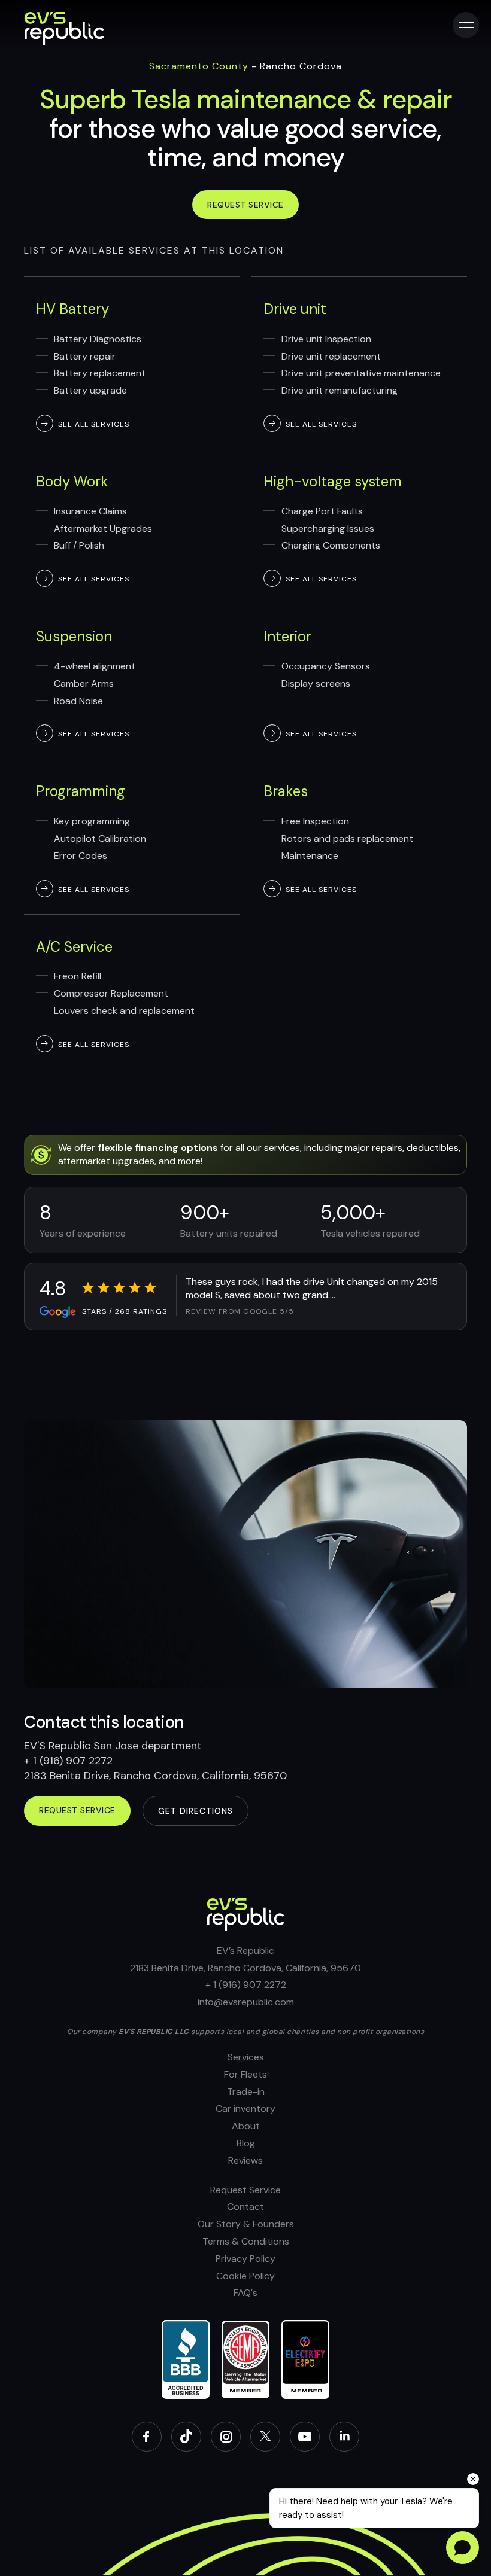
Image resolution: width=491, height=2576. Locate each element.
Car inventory (245, 2108)
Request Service (245, 2190)
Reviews (245, 2161)
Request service (245, 205)
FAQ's (245, 2293)
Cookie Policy (245, 2276)
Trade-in (246, 2092)
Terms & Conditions (246, 2241)
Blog (246, 2143)
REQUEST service (77, 1810)
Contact (245, 2207)
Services (246, 2057)
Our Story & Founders (246, 2224)
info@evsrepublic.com (246, 2002)
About (246, 2126)
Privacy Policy (245, 2259)
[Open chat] (463, 2548)
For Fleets (245, 2074)
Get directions (196, 1811)
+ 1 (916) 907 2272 (246, 1985)
